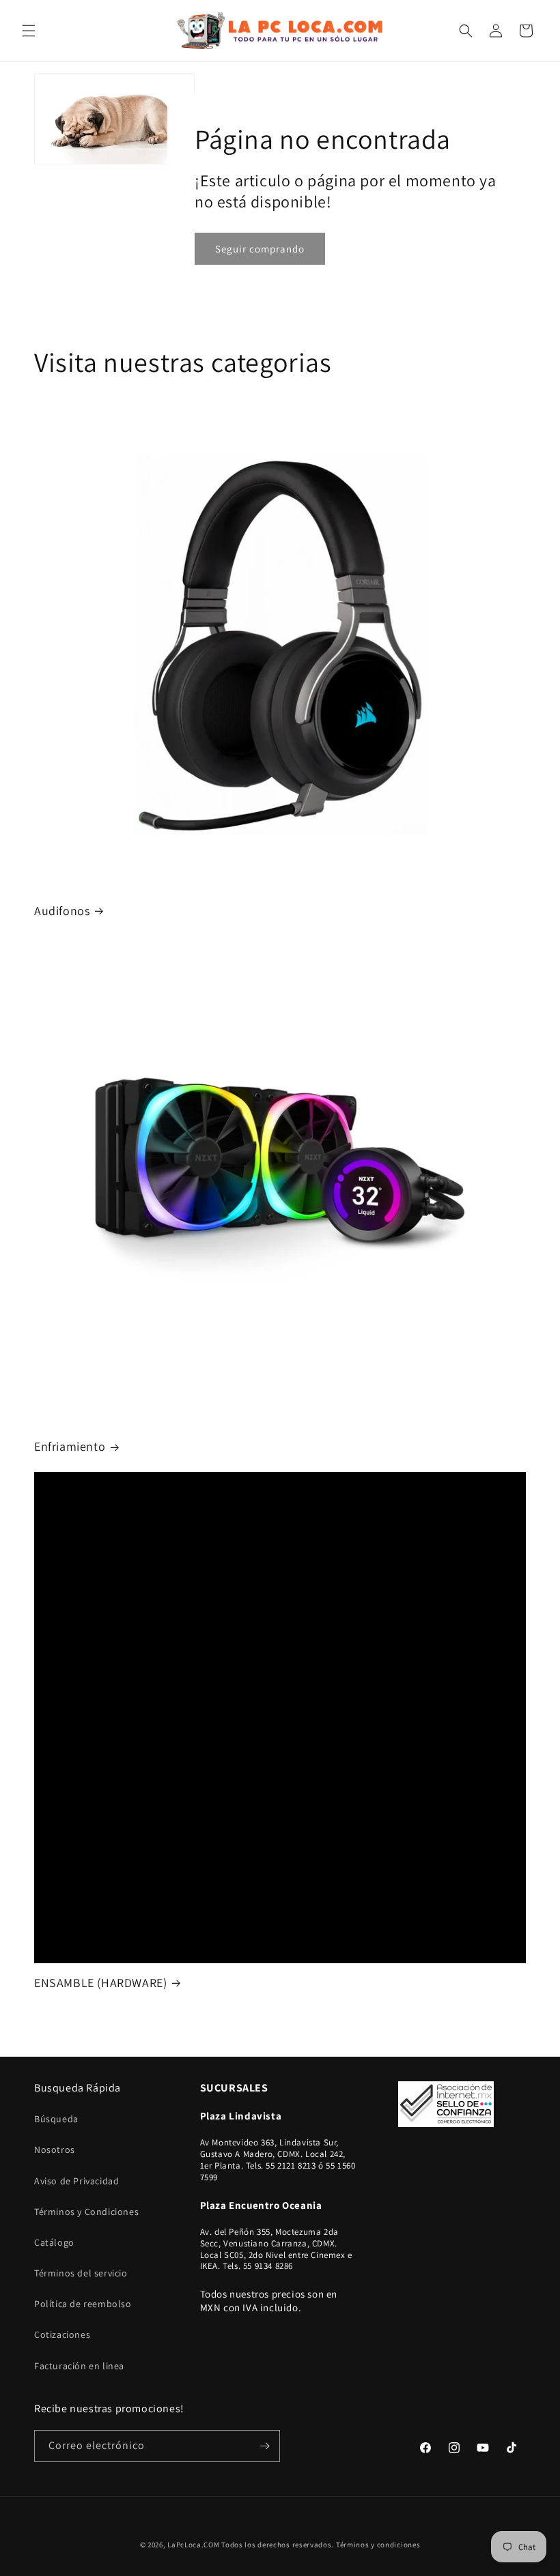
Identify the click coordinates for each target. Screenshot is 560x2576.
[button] (29, 31)
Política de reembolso (83, 2304)
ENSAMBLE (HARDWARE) (100, 1983)
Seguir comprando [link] (260, 248)
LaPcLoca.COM (193, 2545)
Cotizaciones (62, 2334)
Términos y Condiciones (86, 2212)
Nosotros (55, 2150)
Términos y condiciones (378, 2545)
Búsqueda (56, 2119)
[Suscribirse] (264, 2446)
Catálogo (54, 2242)
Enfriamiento (70, 1446)
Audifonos (62, 911)
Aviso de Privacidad (76, 2181)
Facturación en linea (79, 2366)
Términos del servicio (81, 2273)
